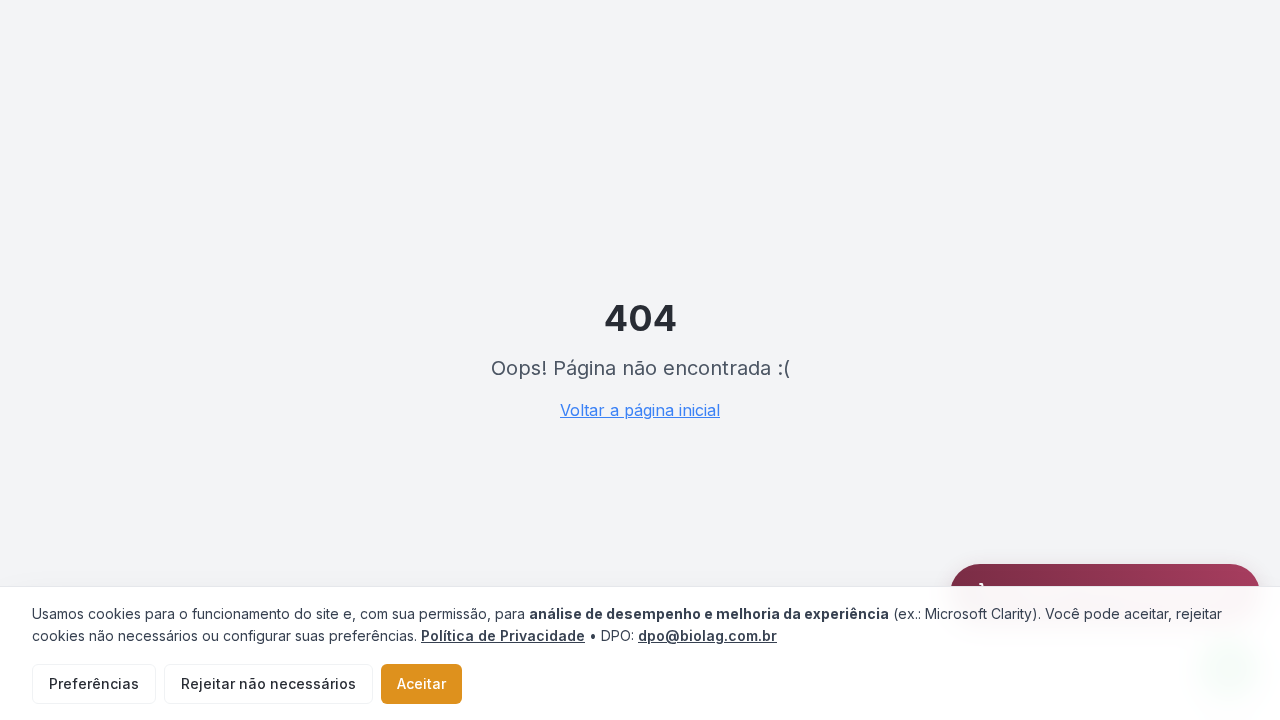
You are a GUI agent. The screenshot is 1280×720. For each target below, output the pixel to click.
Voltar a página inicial (640, 410)
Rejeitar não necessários (268, 683)
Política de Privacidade (503, 635)
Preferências (94, 683)
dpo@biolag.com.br (707, 635)
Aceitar (421, 683)
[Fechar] (1256, 568)
